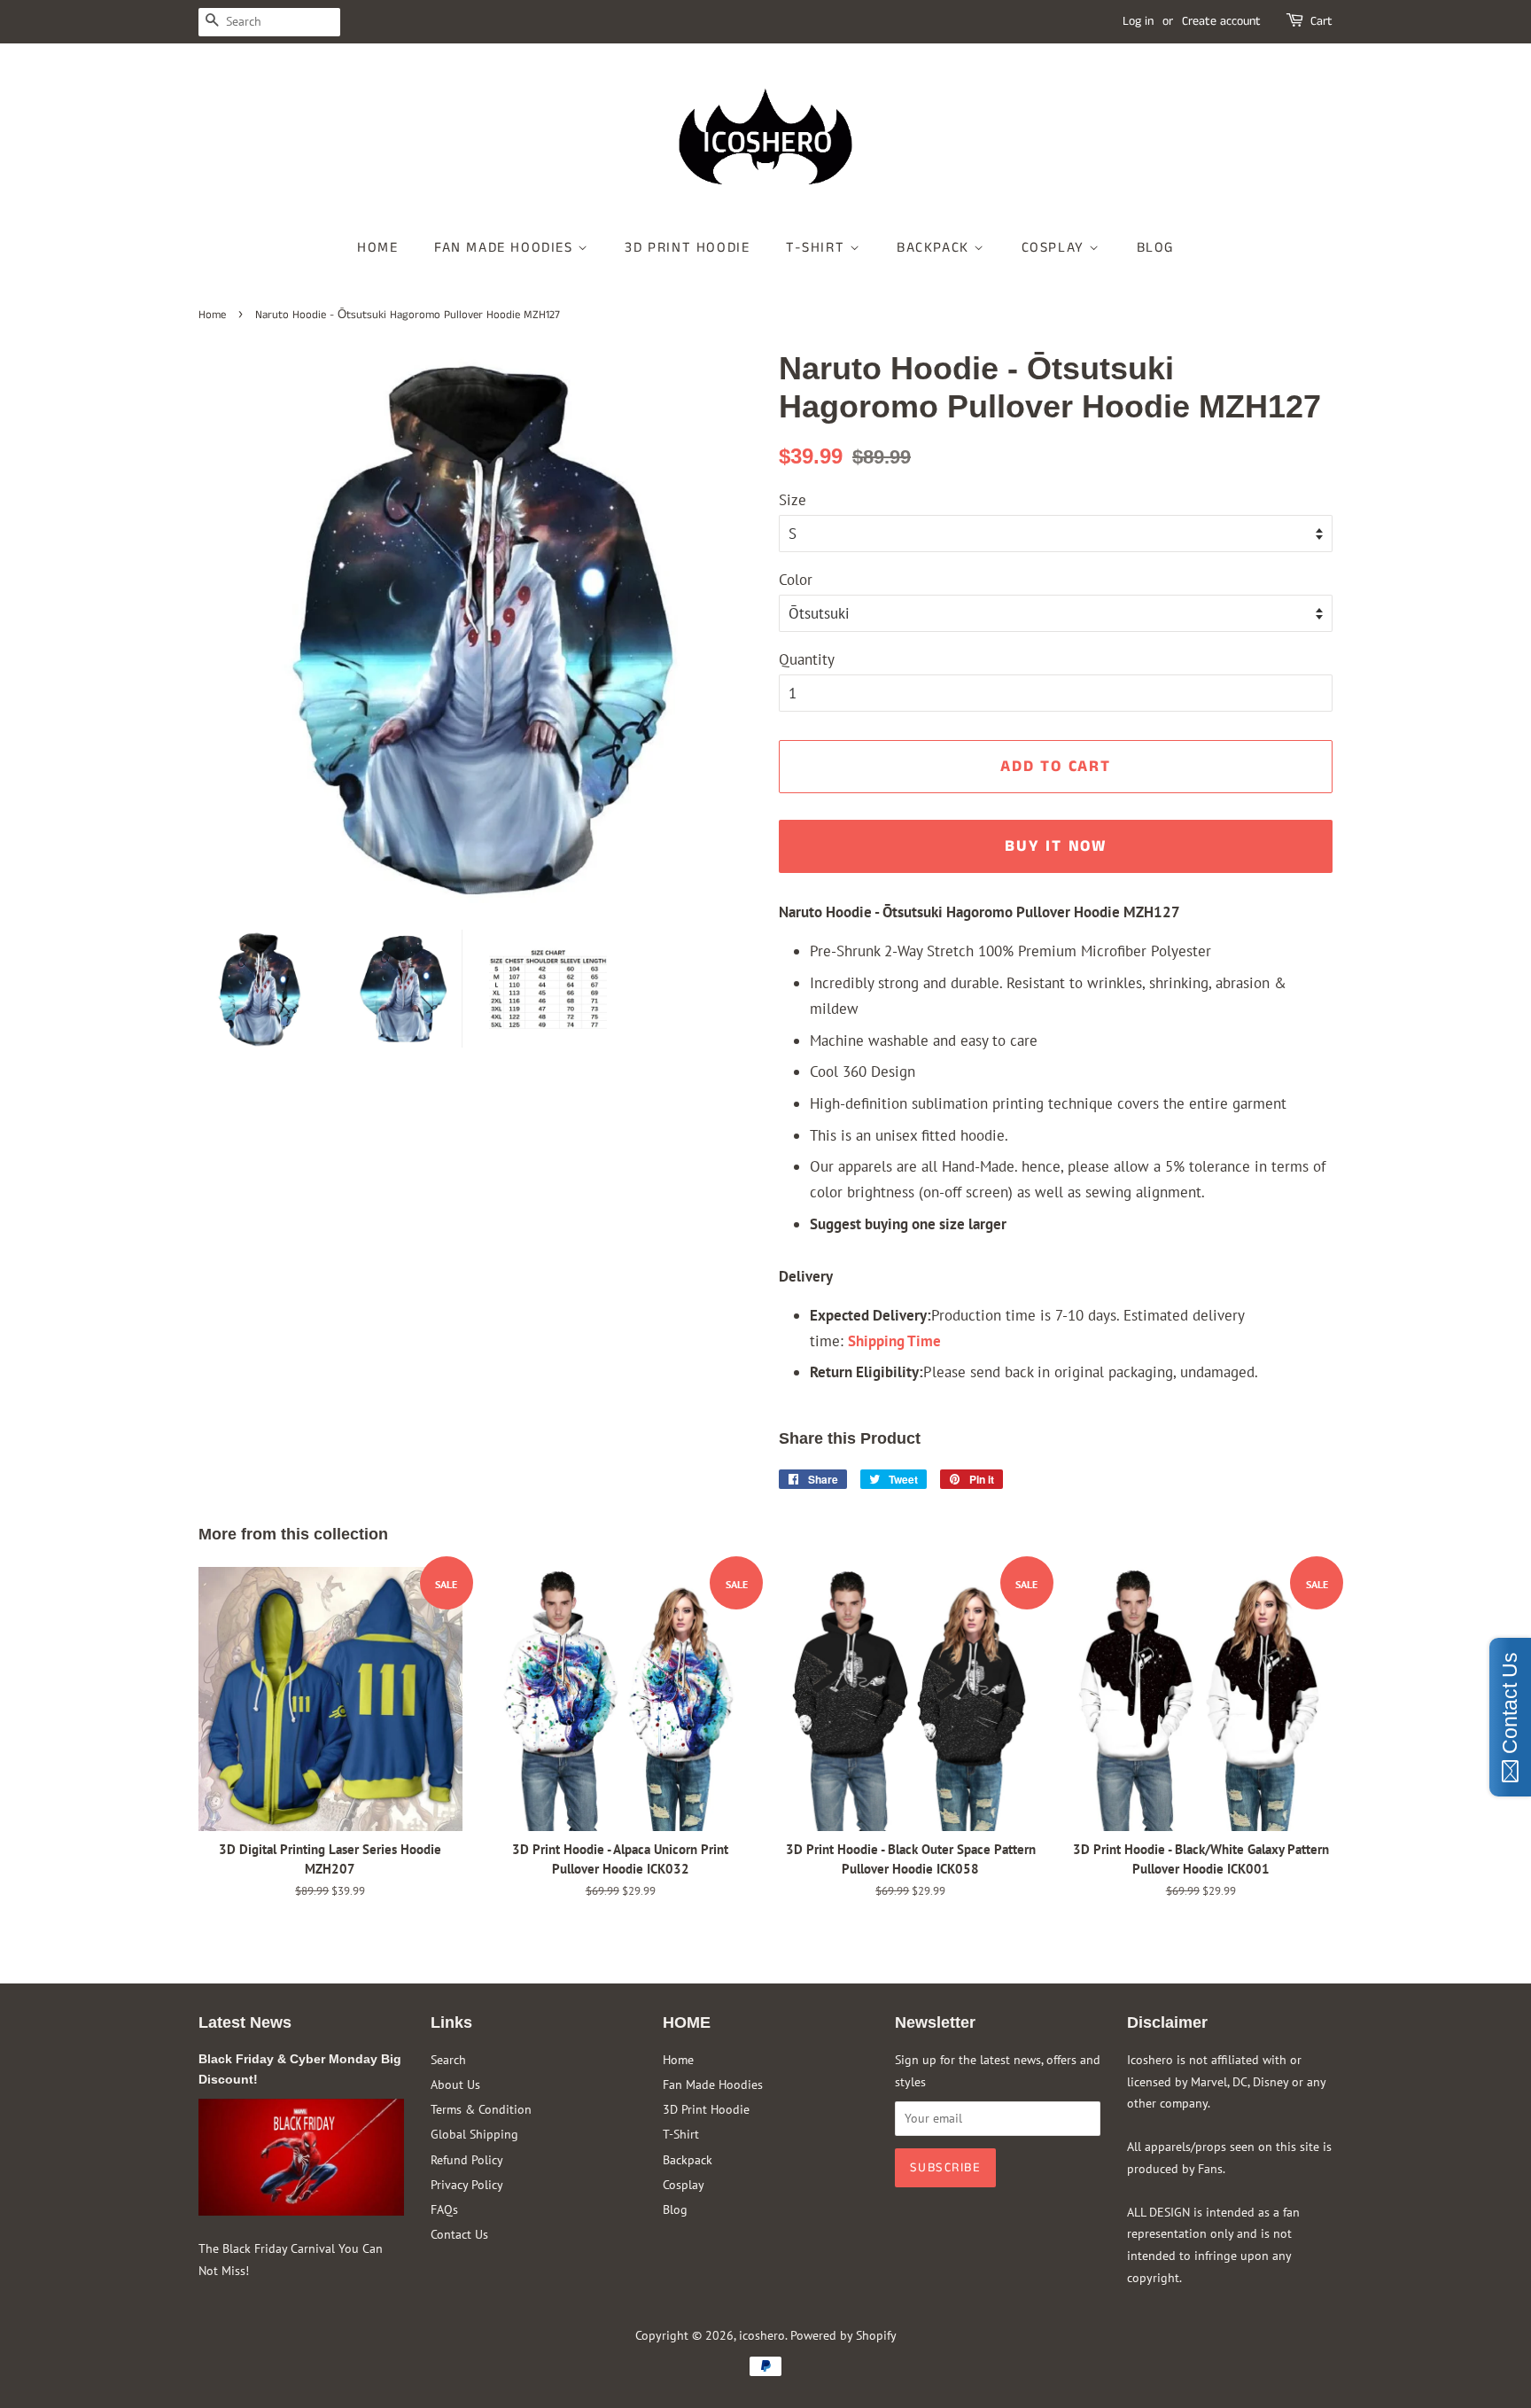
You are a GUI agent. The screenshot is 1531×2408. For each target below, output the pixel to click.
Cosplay (1056, 248)
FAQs (444, 2209)
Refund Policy (467, 2159)
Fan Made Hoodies (506, 248)
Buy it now (1056, 846)
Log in (1138, 21)
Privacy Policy (467, 2184)
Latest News (245, 2022)
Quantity (807, 659)
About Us (455, 2084)
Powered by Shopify (843, 2335)
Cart (1321, 21)
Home (377, 248)
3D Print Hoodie (687, 248)
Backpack (935, 248)
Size (793, 500)
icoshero (762, 2335)
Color (796, 580)
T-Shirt (818, 248)
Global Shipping (474, 2134)
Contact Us (459, 2234)
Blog (1155, 248)
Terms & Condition (481, 2109)
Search (448, 2059)
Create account (1221, 21)
